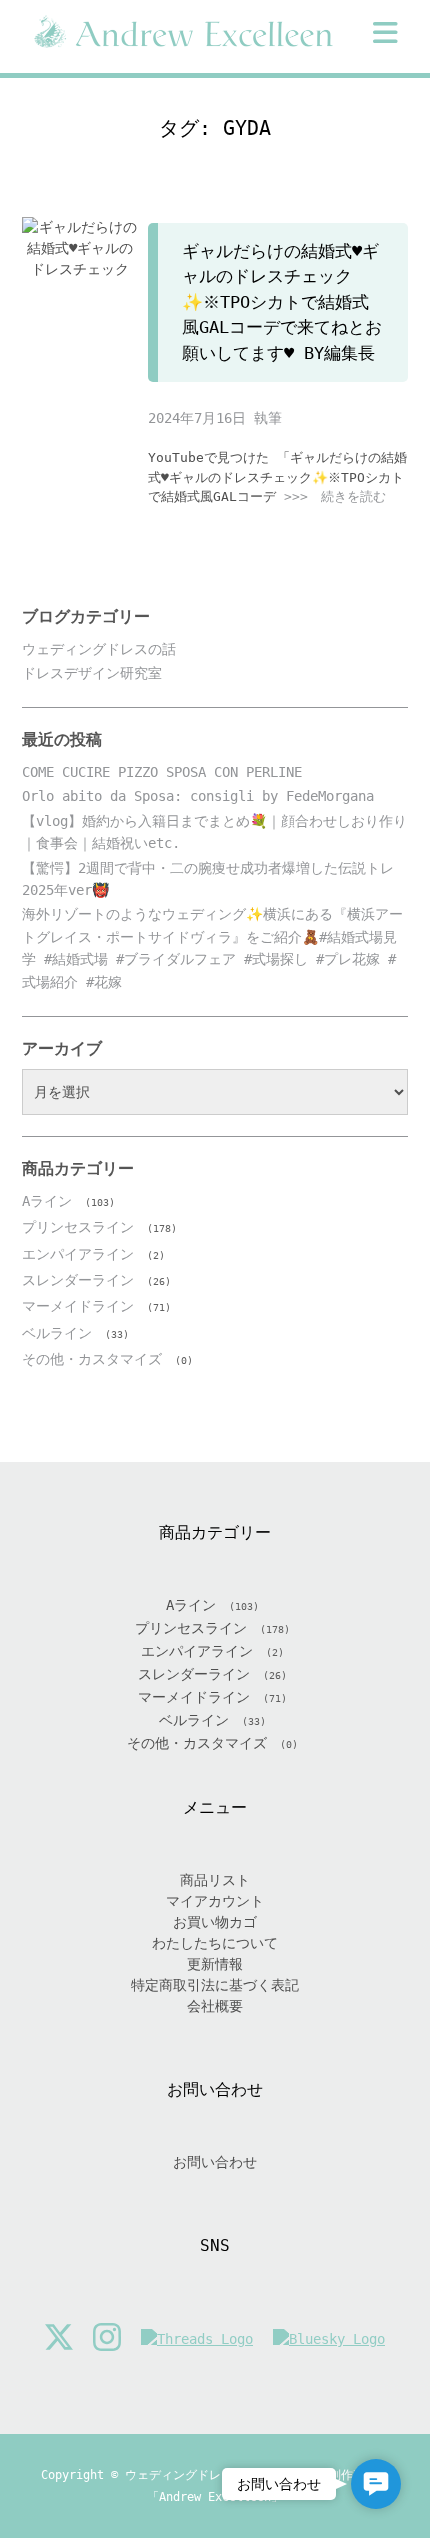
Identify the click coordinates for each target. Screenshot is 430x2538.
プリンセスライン (78, 1227)
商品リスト (215, 1880)
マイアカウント (215, 1901)
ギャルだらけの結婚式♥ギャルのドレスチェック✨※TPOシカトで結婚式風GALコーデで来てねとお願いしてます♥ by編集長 (282, 302)
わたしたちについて (215, 1943)
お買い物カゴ (215, 1922)
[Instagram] (107, 2340)
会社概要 (215, 2006)
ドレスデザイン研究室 (92, 673)
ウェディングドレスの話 (99, 649)
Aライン (47, 1201)
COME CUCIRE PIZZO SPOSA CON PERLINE (162, 772)
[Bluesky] (329, 2339)
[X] (59, 2340)
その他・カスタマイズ (92, 1359)
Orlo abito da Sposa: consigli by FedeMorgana (198, 796)
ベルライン (57, 1333)
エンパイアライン (78, 1254)
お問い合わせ (215, 2162)
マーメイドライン (78, 1306)
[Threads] (197, 2339)
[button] (385, 33)
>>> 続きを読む (335, 496)
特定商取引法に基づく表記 (215, 1985)
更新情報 (215, 1964)
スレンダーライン (78, 1280)
